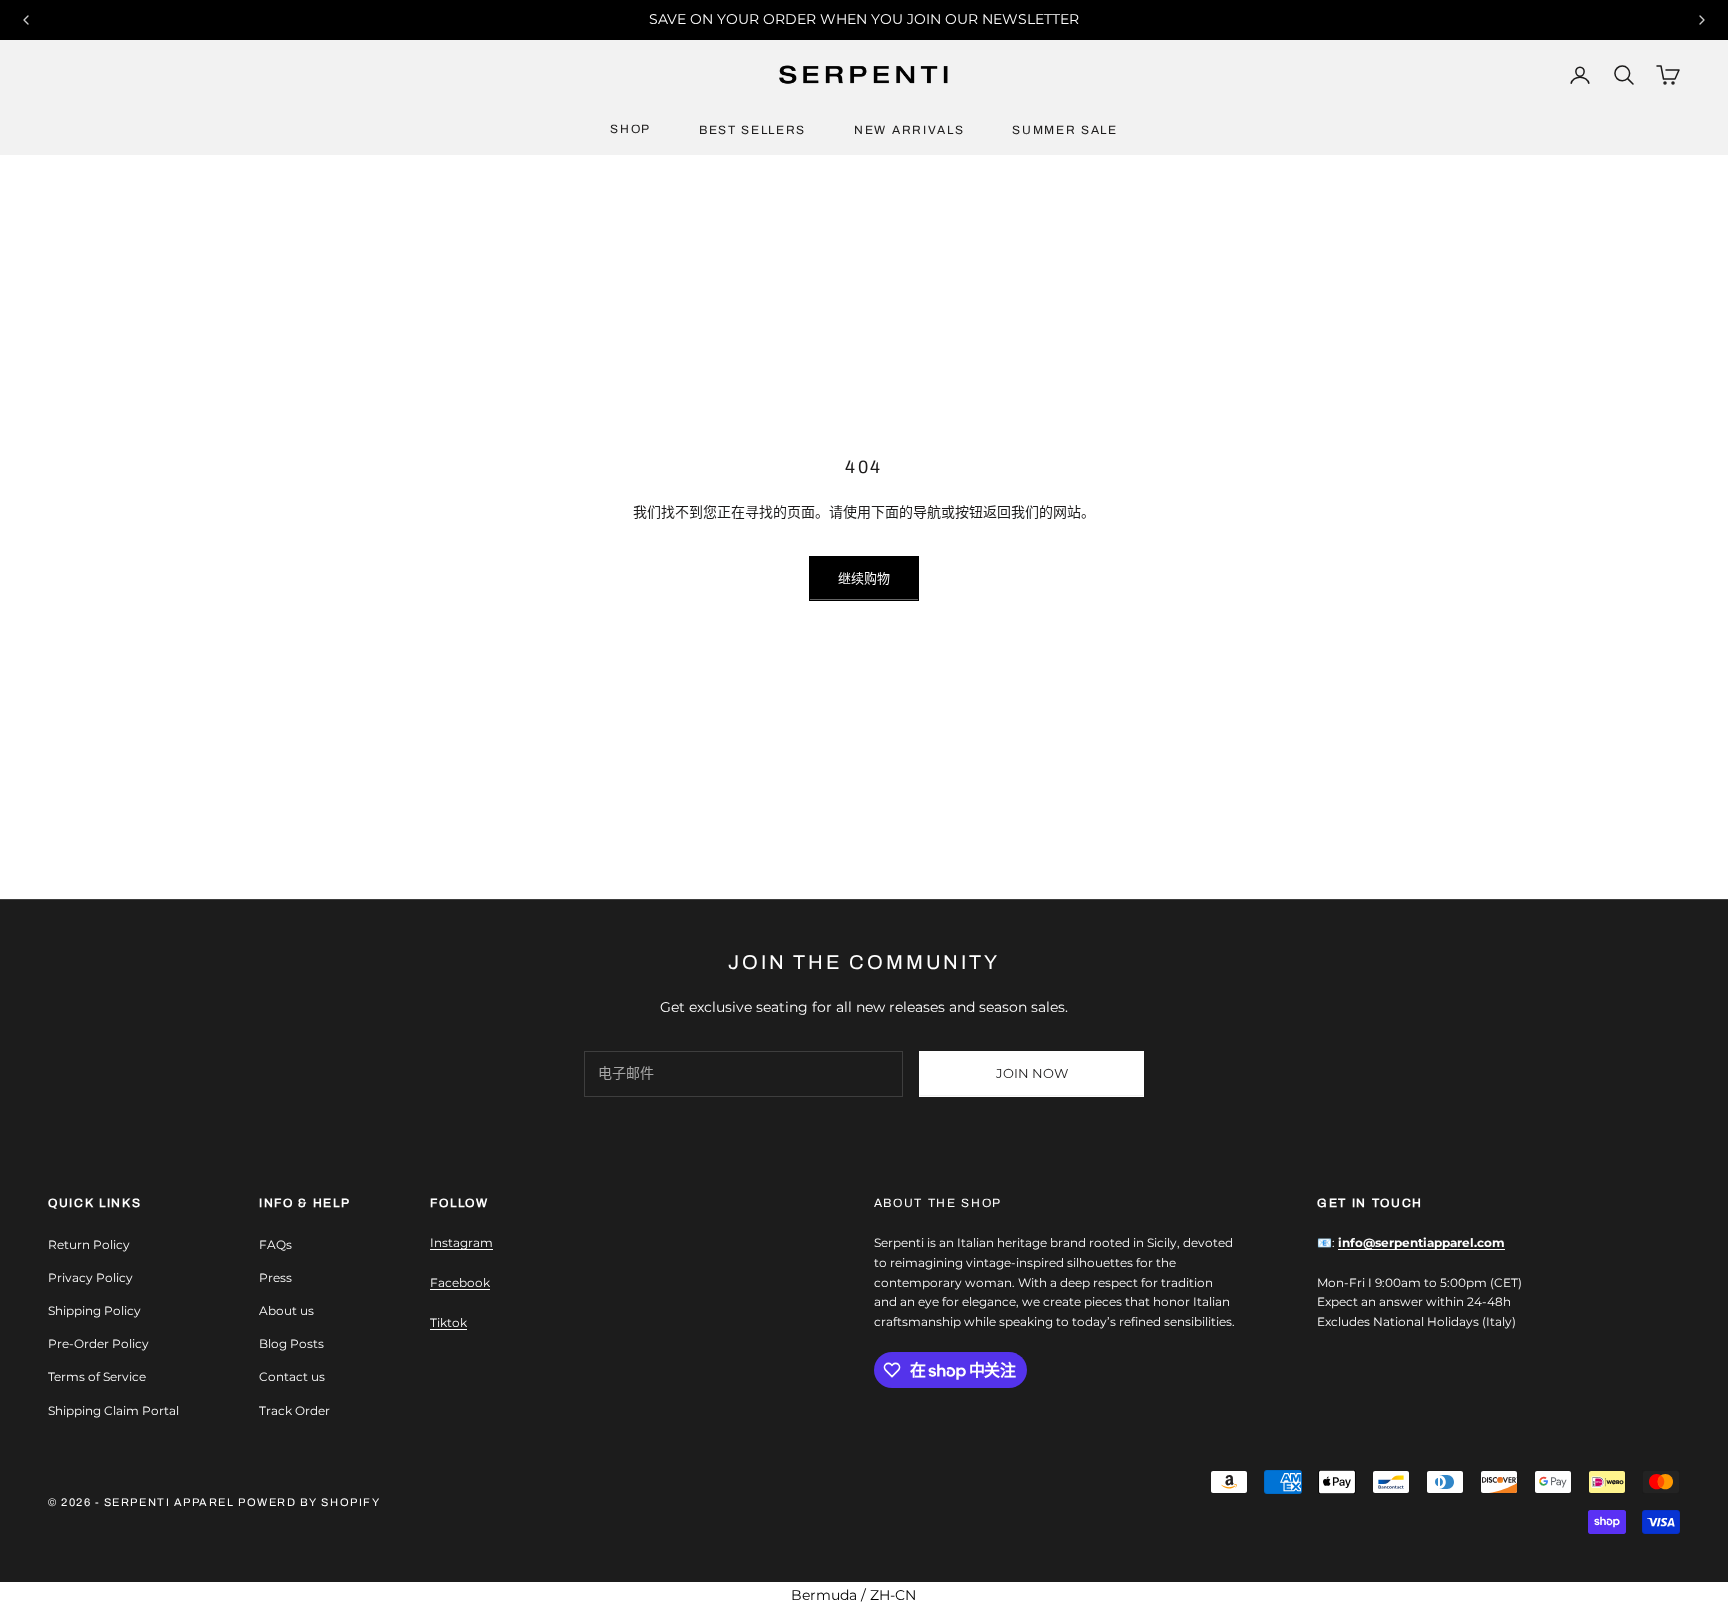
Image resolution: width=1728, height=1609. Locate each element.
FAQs (275, 1244)
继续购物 (864, 578)
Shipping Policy (94, 1310)
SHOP (630, 129)
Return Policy (89, 1244)
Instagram (461, 1242)
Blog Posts (291, 1343)
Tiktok (448, 1322)
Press (275, 1277)
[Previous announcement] (26, 20)
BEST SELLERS (752, 130)
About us (286, 1310)
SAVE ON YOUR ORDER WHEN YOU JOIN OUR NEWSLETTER (864, 19)
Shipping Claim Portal (113, 1410)
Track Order (294, 1410)
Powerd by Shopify (309, 1502)
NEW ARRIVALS (909, 130)
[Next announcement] (1702, 20)
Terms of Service (97, 1376)
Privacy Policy (90, 1277)
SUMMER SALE (1064, 130)
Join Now (1032, 1073)
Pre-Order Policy (98, 1343)
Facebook (460, 1282)
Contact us (292, 1376)
